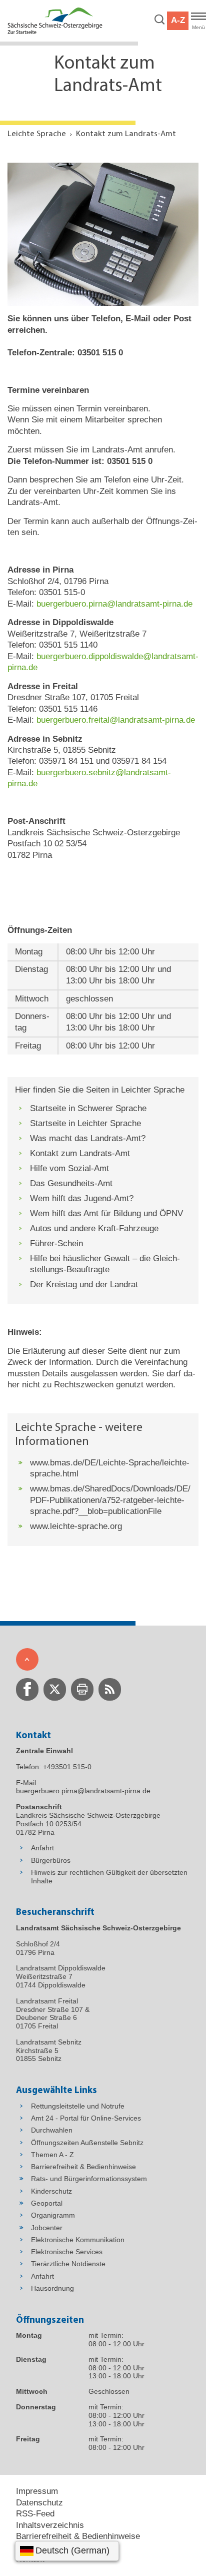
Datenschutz (39, 2503)
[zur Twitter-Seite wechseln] (55, 1689)
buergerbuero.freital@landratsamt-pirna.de (116, 720)
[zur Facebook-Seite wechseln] (27, 1689)
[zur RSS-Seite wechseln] (110, 1689)
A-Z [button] (178, 20)
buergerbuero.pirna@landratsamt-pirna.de (114, 604)
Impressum (37, 2491)
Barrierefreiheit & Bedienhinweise (78, 2536)
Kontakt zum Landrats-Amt (126, 134)
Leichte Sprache (37, 134)
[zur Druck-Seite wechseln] (82, 1689)
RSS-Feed (35, 2514)
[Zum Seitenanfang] (27, 1659)
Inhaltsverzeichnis (50, 2525)
